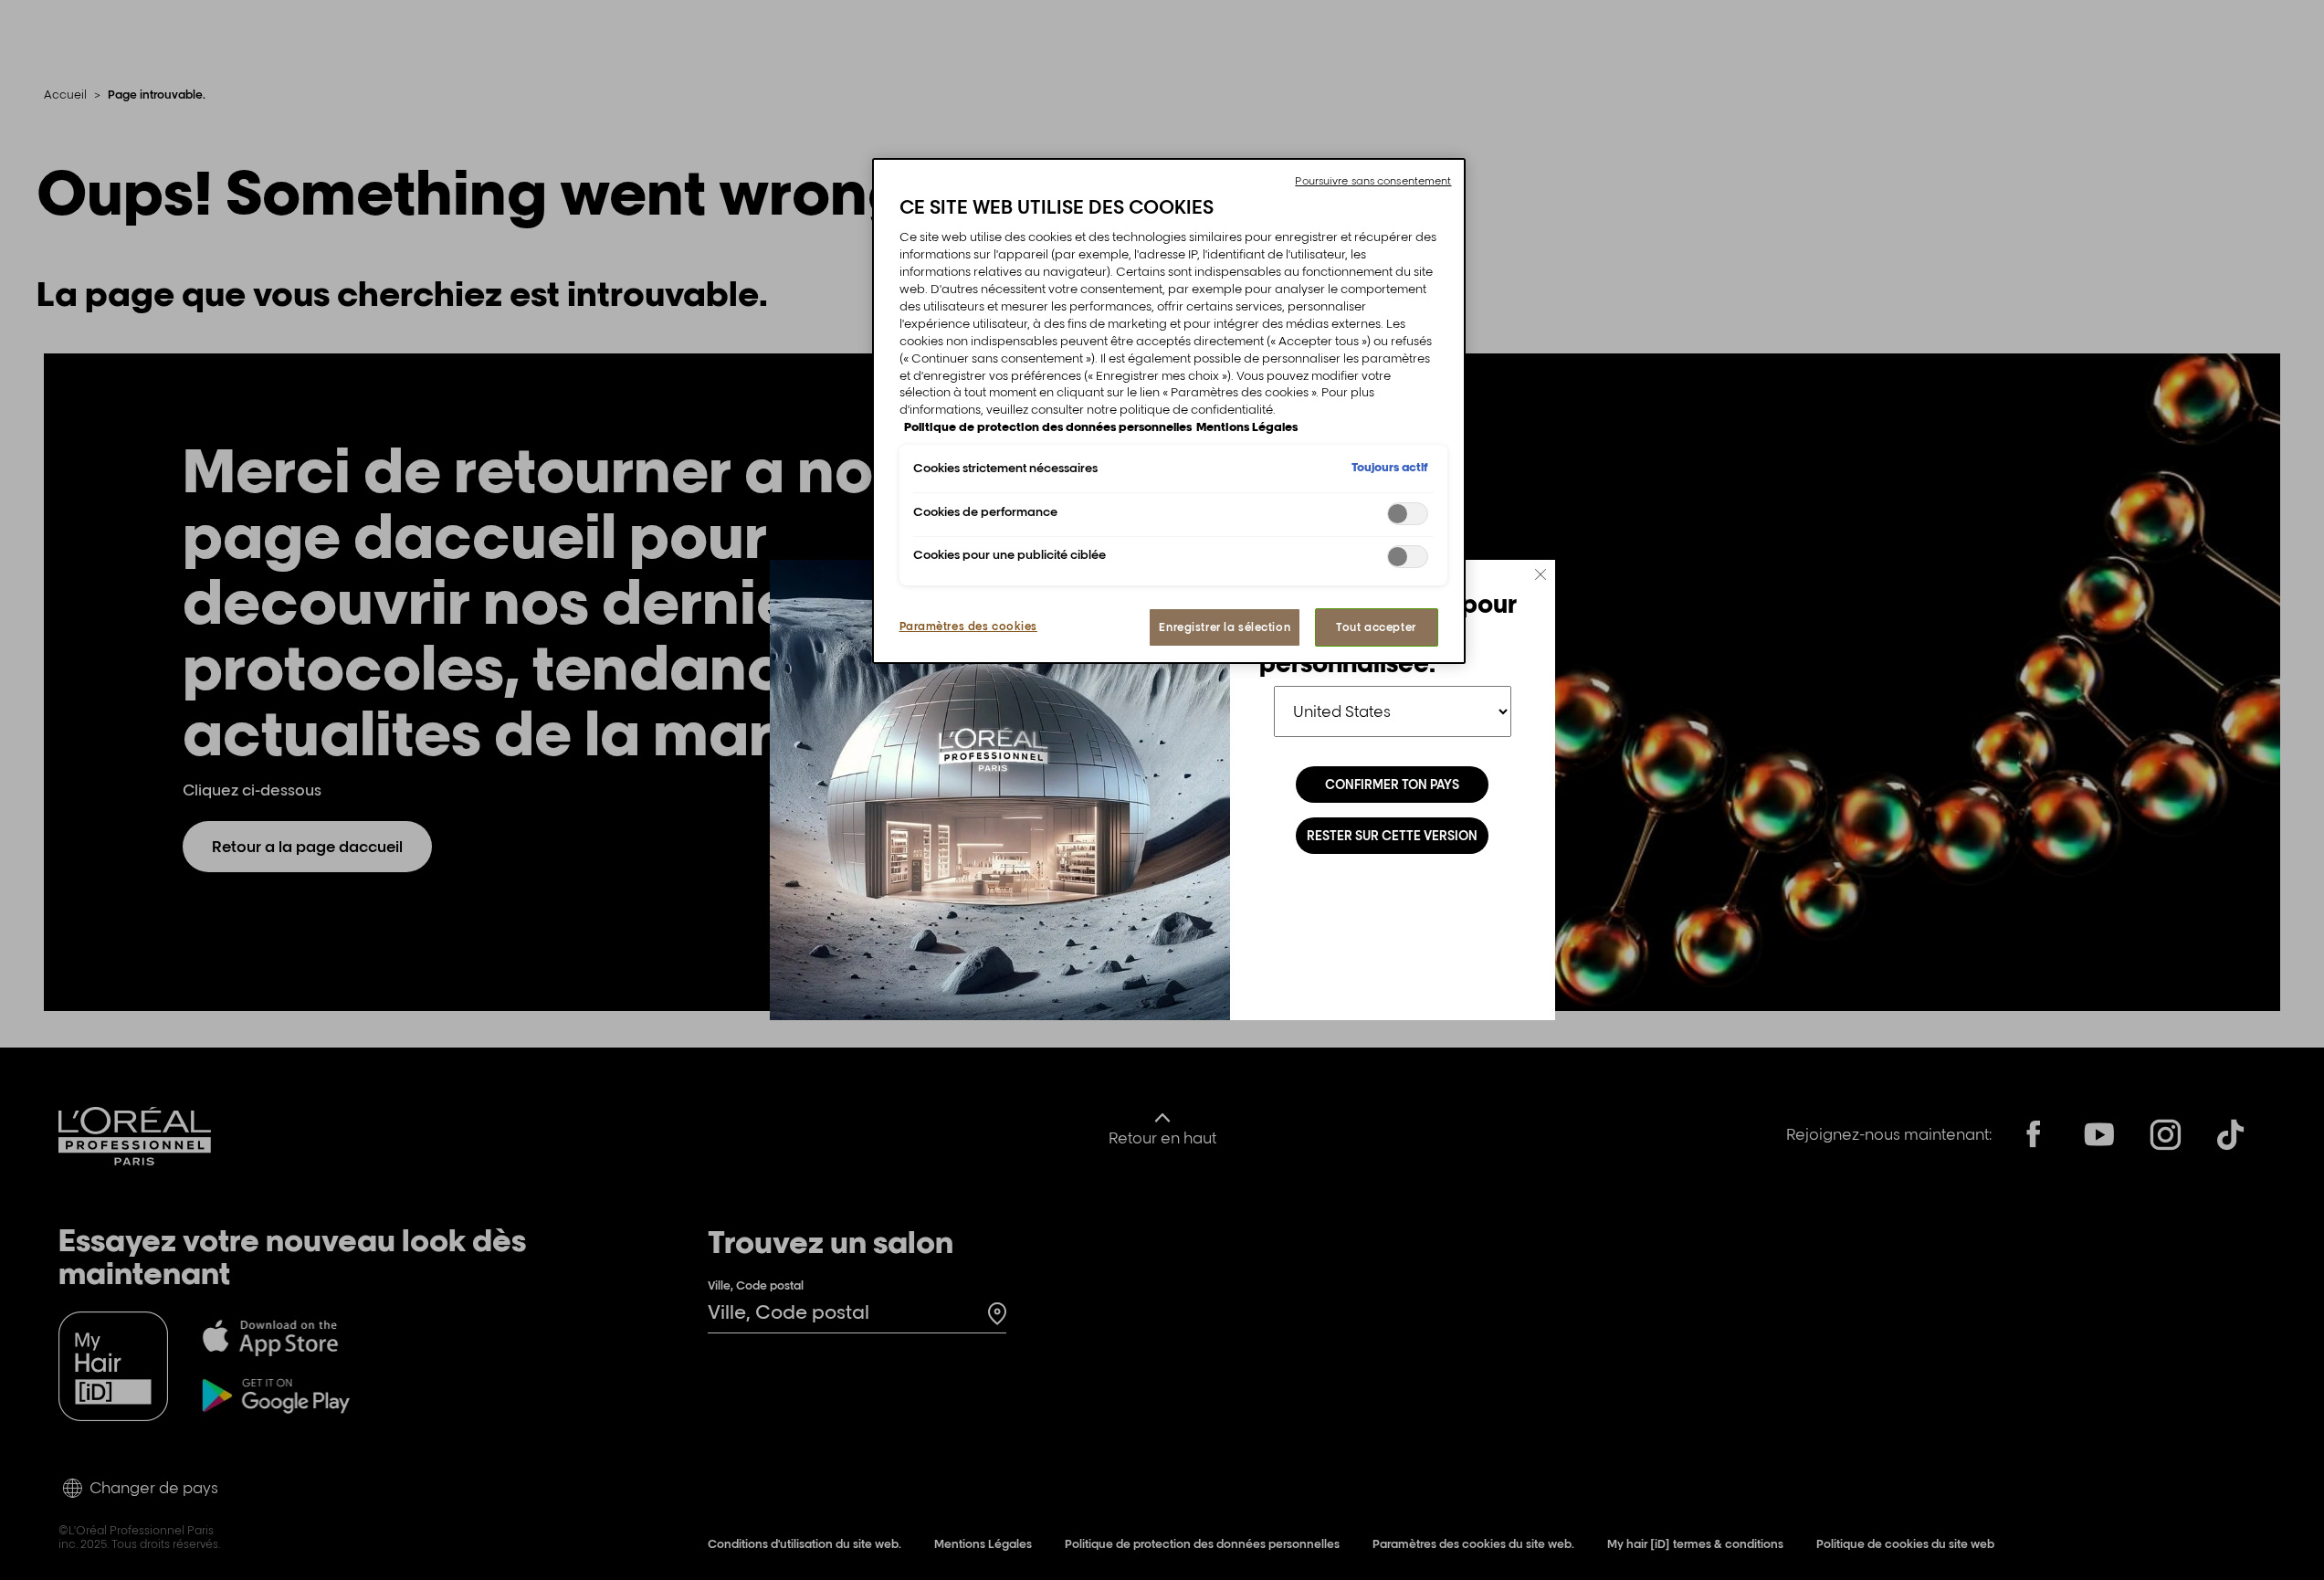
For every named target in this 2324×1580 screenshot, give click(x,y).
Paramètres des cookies (969, 626)
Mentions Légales (1247, 427)
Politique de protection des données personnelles (1048, 427)
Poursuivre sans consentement (1373, 181)
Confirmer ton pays (1392, 785)
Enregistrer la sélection (1225, 627)
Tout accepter (1376, 627)
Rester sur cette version (1392, 836)
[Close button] (1541, 574)
